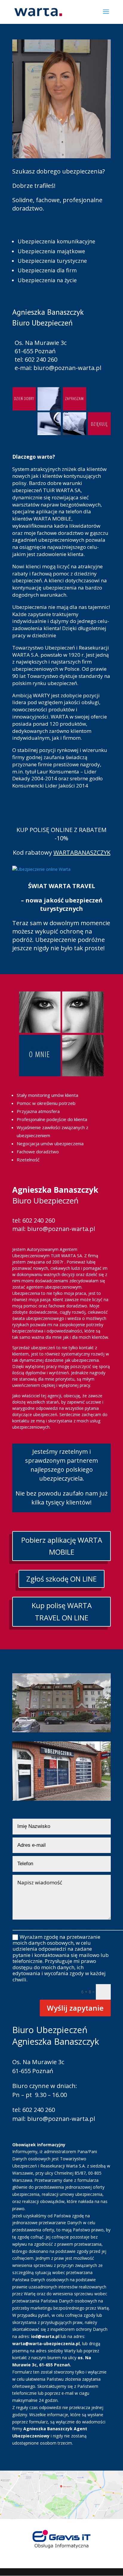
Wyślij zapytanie (75, 2008)
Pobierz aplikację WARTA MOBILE (62, 1546)
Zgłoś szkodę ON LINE (61, 1579)
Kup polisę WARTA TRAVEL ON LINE (62, 1611)
